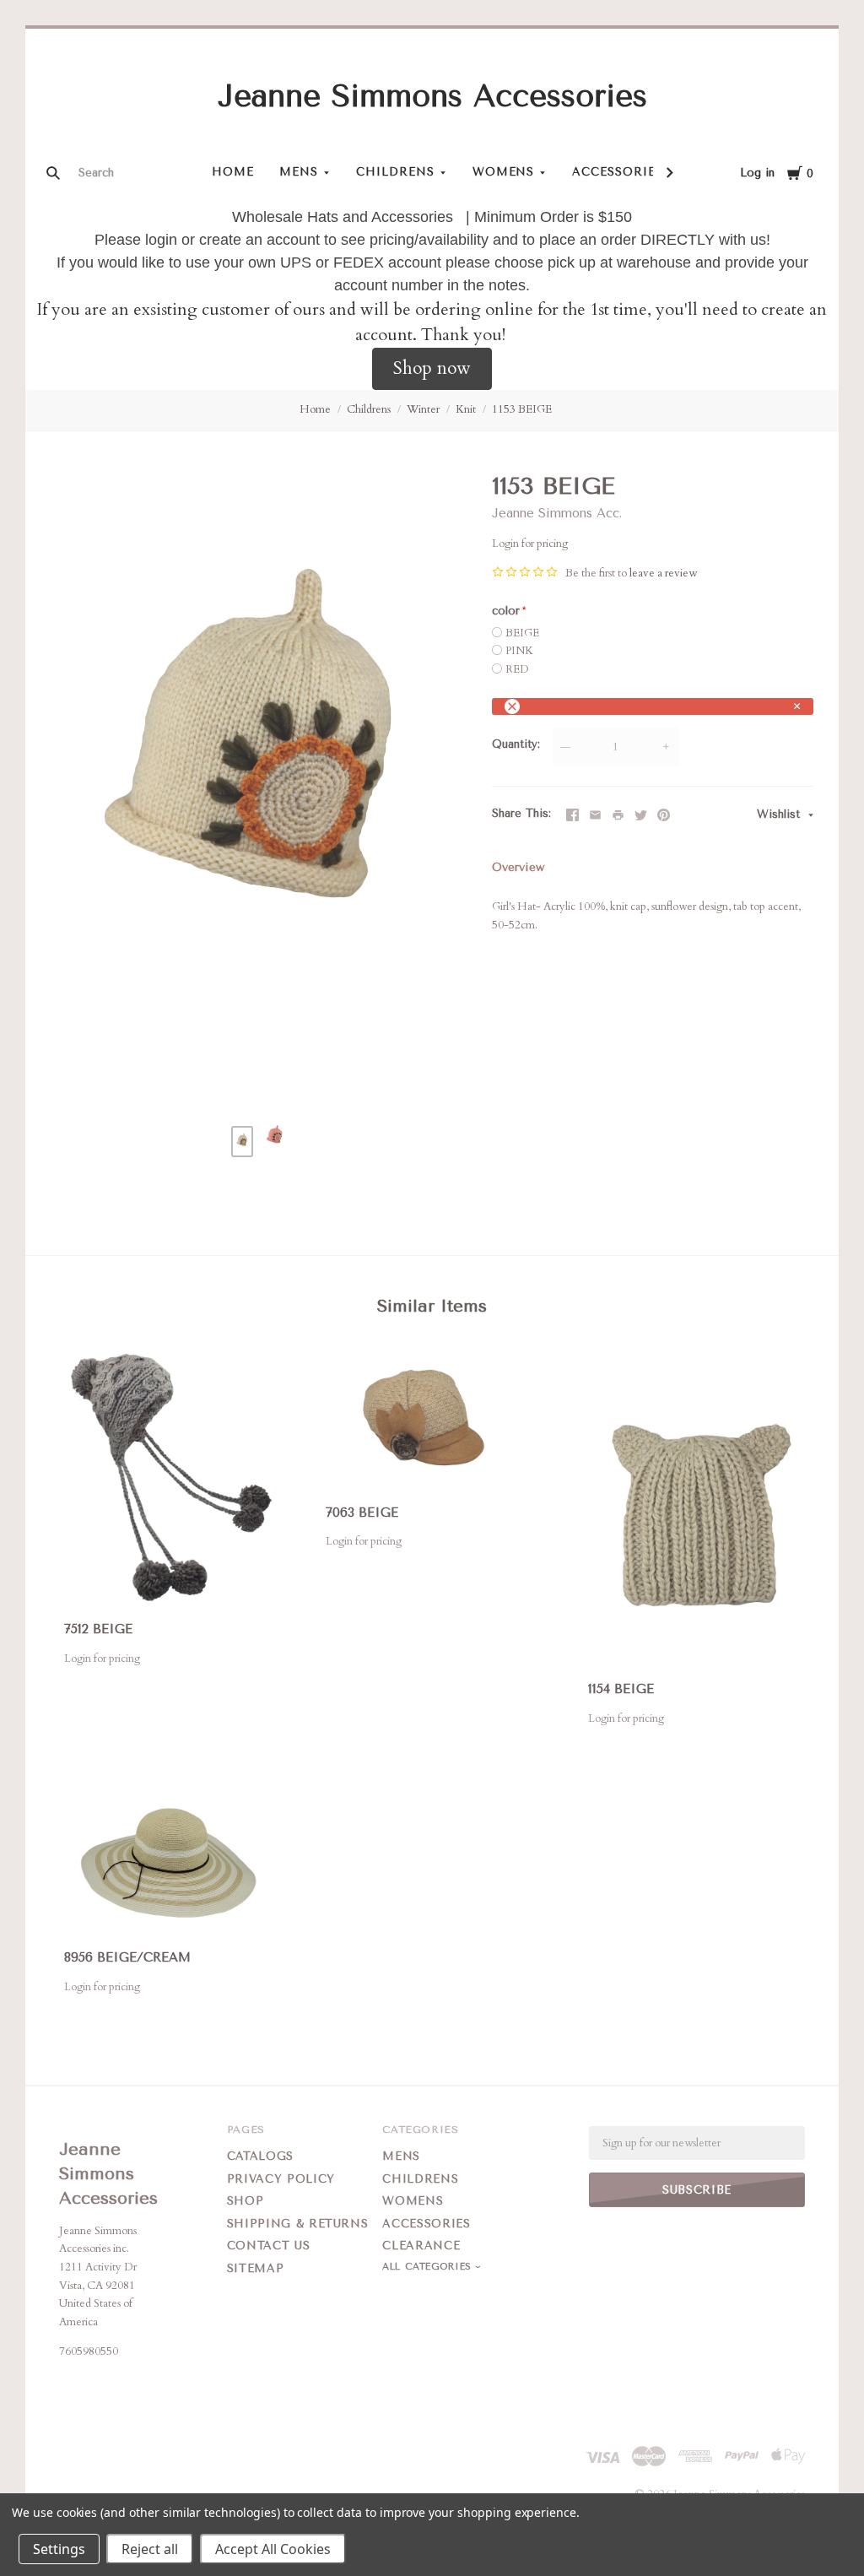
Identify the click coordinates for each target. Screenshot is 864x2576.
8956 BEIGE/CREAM (127, 1957)
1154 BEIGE (621, 1689)
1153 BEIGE (522, 409)
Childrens (395, 172)
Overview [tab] (518, 867)
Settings (59, 2549)
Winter (423, 409)
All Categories (429, 2267)
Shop (246, 2201)
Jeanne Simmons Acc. (557, 513)
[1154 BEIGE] (694, 1508)
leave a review (663, 573)
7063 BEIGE (362, 1513)
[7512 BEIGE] (170, 1478)
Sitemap (256, 2268)
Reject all (150, 2549)
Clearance (421, 2246)
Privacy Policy (281, 2179)
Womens (504, 172)
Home (233, 172)
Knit (466, 409)
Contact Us (269, 2246)
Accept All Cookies (273, 2549)
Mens (299, 172)
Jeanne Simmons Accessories (432, 96)
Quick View (170, 1580)
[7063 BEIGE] (432, 1419)
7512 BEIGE (98, 1629)
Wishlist (780, 814)
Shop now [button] (432, 368)
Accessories (618, 172)
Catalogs (260, 2156)
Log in (757, 173)
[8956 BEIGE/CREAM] (170, 1865)
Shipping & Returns (298, 2224)
